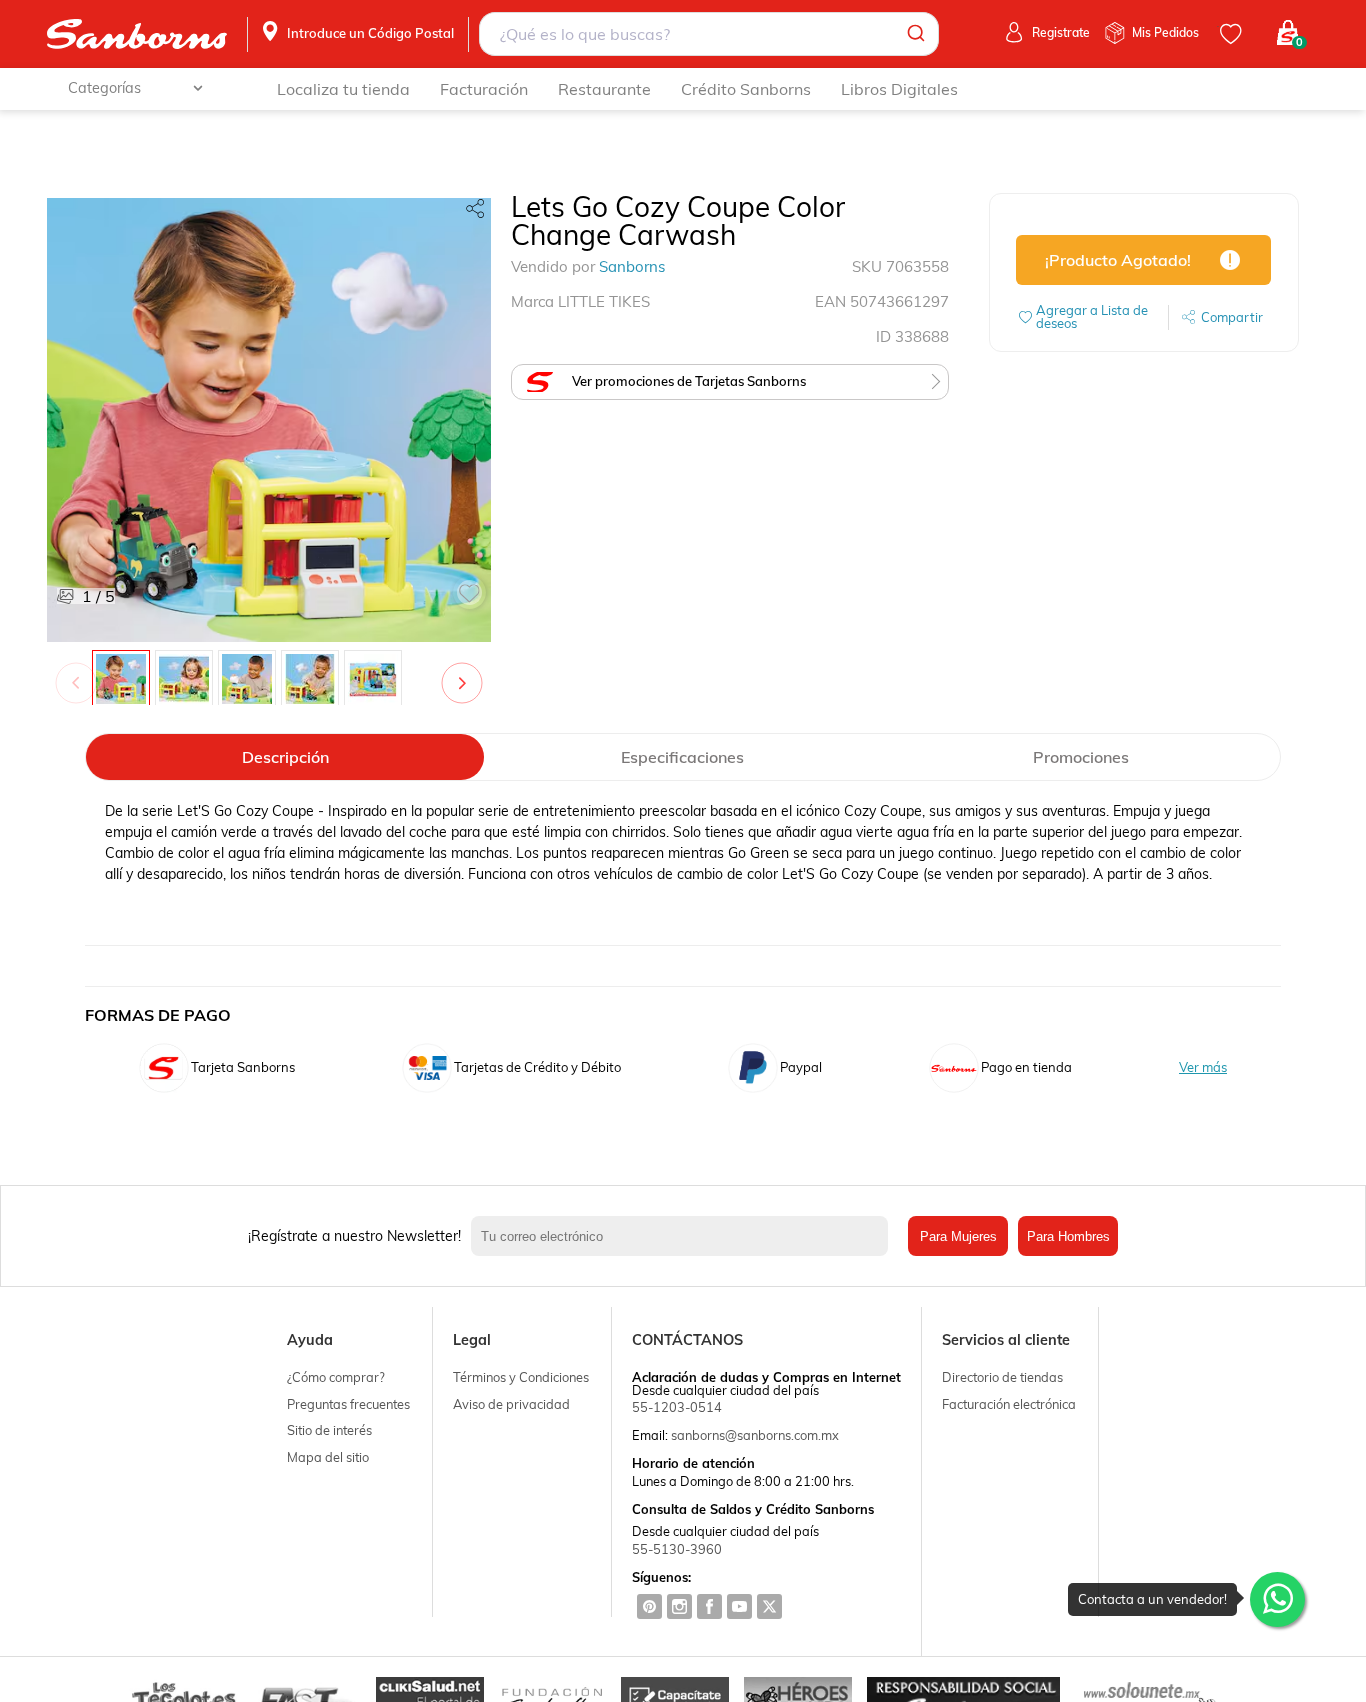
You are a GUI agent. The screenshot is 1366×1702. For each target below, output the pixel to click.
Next (466, 673)
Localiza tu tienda (343, 89)
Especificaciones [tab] (682, 757)
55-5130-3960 (677, 1549)
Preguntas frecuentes (348, 1404)
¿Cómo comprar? (336, 1377)
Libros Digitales (899, 89)
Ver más (1203, 1067)
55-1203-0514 (677, 1407)
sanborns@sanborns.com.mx (755, 1435)
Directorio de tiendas (1002, 1377)
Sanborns (632, 266)
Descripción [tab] (285, 757)
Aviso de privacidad (511, 1404)
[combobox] (708, 34)
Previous (80, 673)
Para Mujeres (958, 1236)
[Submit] (914, 34)
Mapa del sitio (328, 1457)
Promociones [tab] (1081, 757)
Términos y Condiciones (521, 1377)
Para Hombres (1068, 1236)
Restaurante (604, 89)
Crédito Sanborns (746, 89)
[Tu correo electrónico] (685, 1236)
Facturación (484, 89)
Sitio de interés (329, 1430)
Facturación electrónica (1009, 1404)
